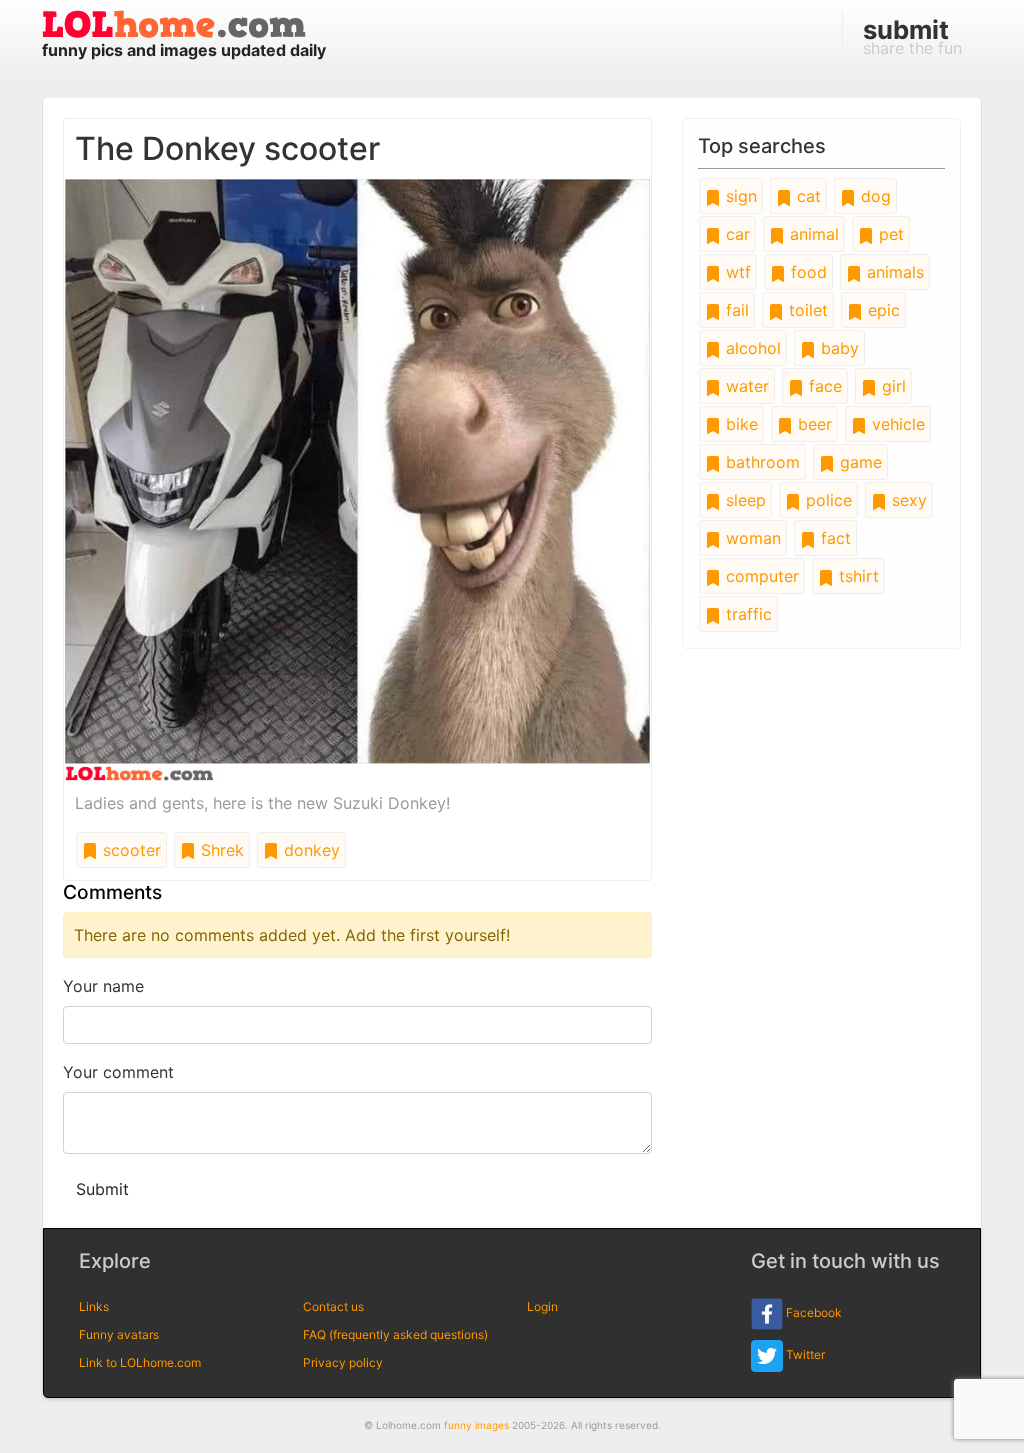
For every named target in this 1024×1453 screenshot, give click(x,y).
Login (542, 1306)
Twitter (804, 1354)
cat (806, 196)
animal (812, 234)
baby (837, 348)
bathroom (760, 462)
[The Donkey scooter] (357, 478)
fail (735, 310)
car (735, 234)
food (806, 272)
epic (881, 310)
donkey (309, 850)
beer (812, 424)
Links (94, 1306)
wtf (736, 272)
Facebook (812, 1312)
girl (891, 386)
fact (833, 538)
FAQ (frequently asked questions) (395, 1334)
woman (751, 538)
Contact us (333, 1306)
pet (889, 234)
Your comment (118, 1072)
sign (739, 196)
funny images (476, 1425)
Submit (102, 1189)
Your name (103, 986)
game (858, 462)
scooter (129, 850)
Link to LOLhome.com (140, 1362)
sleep (743, 500)
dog (873, 196)
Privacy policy (343, 1362)
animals (893, 272)
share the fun (912, 36)
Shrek (220, 850)
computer (760, 576)
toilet (806, 310)
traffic (746, 614)
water (745, 386)
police (826, 500)
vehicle (896, 424)
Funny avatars (119, 1334)
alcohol (751, 348)
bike (739, 424)
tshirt (856, 576)
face (823, 386)
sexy (907, 500)
